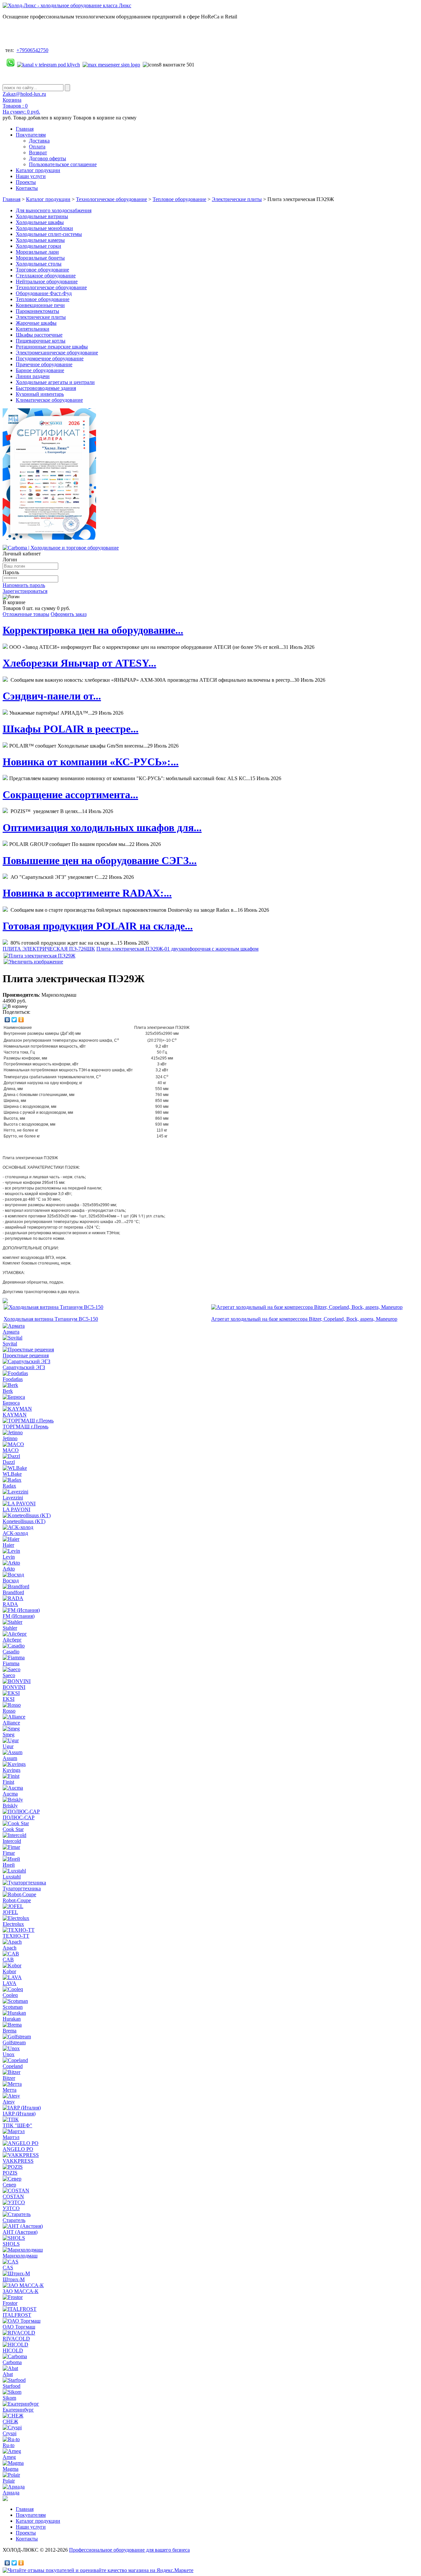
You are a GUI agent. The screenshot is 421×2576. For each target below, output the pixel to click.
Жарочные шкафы (36, 323)
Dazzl (9, 1462)
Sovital (10, 1344)
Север (9, 2185)
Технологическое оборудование (111, 199)
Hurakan (12, 2019)
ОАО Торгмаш (19, 2327)
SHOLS (11, 2244)
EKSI (9, 1699)
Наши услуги (31, 176)
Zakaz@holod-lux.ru (24, 94)
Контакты (27, 188)
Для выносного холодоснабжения (54, 210)
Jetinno (10, 1438)
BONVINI (14, 1687)
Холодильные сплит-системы (49, 234)
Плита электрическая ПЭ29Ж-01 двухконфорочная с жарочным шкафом (177, 949)
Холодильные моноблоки (44, 228)
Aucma (10, 1794)
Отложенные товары (26, 614)
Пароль (11, 572)
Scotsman (13, 2007)
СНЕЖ (10, 2422)
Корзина (12, 100)
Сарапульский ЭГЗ (24, 1367)
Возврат (38, 153)
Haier (8, 1545)
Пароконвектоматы (37, 311)
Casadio (11, 1652)
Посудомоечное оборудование (50, 358)
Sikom (9, 2398)
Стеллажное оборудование (46, 276)
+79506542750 (32, 50)
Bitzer (9, 2078)
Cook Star (13, 1829)
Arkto (9, 1569)
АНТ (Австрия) (20, 2232)
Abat (8, 2374)
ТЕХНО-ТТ (16, 1936)
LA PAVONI (16, 1509)
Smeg (9, 1734)
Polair (9, 2481)
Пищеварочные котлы (41, 341)
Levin (9, 1557)
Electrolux (13, 1924)
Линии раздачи (33, 376)
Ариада (11, 2493)
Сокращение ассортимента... (70, 795)
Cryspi (10, 2433)
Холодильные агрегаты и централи (55, 382)
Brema (10, 2031)
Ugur (8, 1746)
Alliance (11, 1723)
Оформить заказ (69, 614)
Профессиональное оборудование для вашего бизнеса (129, 2550)
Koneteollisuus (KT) (24, 1521)
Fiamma (11, 1663)
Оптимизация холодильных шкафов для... (102, 828)
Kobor (9, 1971)
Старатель (14, 2220)
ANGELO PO (18, 2149)
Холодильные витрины (42, 216)
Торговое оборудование (42, 270)
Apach (10, 1948)
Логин (10, 560)
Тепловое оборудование (179, 199)
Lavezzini (13, 1498)
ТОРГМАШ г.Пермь (25, 1427)
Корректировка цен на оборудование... (93, 630)
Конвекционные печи (40, 305)
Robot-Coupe (17, 1900)
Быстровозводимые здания (46, 388)
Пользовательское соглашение (63, 164)
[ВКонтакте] (7, 1020)
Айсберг (12, 1640)
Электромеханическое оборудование (57, 353)
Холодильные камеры (40, 240)
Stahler (10, 1628)
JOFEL (10, 1912)
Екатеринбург (18, 2410)
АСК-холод (15, 1533)
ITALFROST (17, 2315)
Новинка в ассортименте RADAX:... (87, 893)
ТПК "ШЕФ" (17, 2125)
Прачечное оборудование (44, 364)
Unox (9, 2054)
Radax (9, 1486)
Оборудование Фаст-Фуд (44, 293)
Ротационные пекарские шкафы (52, 347)
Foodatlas (13, 1379)
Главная (25, 129)
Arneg (9, 2457)
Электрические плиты (237, 199)
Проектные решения (26, 1355)
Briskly (10, 1806)
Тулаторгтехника (22, 1888)
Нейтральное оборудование (47, 281)
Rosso (9, 1711)
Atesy (9, 2102)
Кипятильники (33, 329)
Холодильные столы (39, 264)
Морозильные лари (37, 252)
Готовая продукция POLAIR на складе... (98, 926)
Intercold (12, 1841)
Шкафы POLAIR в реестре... (71, 729)
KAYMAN (15, 1415)
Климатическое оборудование (49, 400)
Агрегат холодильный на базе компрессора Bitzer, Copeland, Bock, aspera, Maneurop (304, 1319)
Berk (8, 1391)
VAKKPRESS (18, 2161)
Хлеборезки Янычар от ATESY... (79, 663)
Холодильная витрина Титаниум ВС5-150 (51, 1319)
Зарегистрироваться (25, 591)
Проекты (26, 182)
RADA (10, 1604)
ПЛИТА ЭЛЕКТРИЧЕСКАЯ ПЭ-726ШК (49, 949)
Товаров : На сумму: (21, 109)
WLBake (12, 1474)
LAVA (10, 1983)
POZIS (10, 2173)
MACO (11, 1450)
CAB (8, 1960)
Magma (11, 2469)
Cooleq (10, 1995)
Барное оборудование (40, 370)
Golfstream (14, 2042)
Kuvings (12, 1770)
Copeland (13, 2066)
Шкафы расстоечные (39, 335)
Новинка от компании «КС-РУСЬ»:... (91, 762)
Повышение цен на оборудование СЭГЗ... (100, 860)
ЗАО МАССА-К (21, 2291)
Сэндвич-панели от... (52, 696)
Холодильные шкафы (40, 222)
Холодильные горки (38, 246)
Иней (9, 1865)
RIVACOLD (16, 2339)
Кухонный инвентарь (40, 394)
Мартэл (11, 2137)
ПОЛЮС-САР (19, 1817)
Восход (11, 1581)
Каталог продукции (38, 170)
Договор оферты (48, 158)
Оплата (37, 147)
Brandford (13, 1592)
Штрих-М (14, 2279)
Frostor (10, 2303)
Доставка (39, 141)
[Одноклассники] (21, 1020)
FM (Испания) (19, 1616)
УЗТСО (11, 2208)
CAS (8, 2268)
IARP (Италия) (19, 2114)
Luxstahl (12, 1877)
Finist (8, 1782)
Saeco (9, 1675)
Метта (10, 2090)
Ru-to (9, 2445)
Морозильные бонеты (40, 258)
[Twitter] (14, 1020)
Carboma (12, 2362)
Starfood (12, 2386)
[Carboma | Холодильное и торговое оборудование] (61, 548)
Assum (10, 1758)
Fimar (9, 1853)
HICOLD (13, 2350)
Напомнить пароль (24, 585)
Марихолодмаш (20, 2256)
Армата (11, 1332)
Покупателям (31, 135)
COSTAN (13, 2196)
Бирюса (11, 1403)
